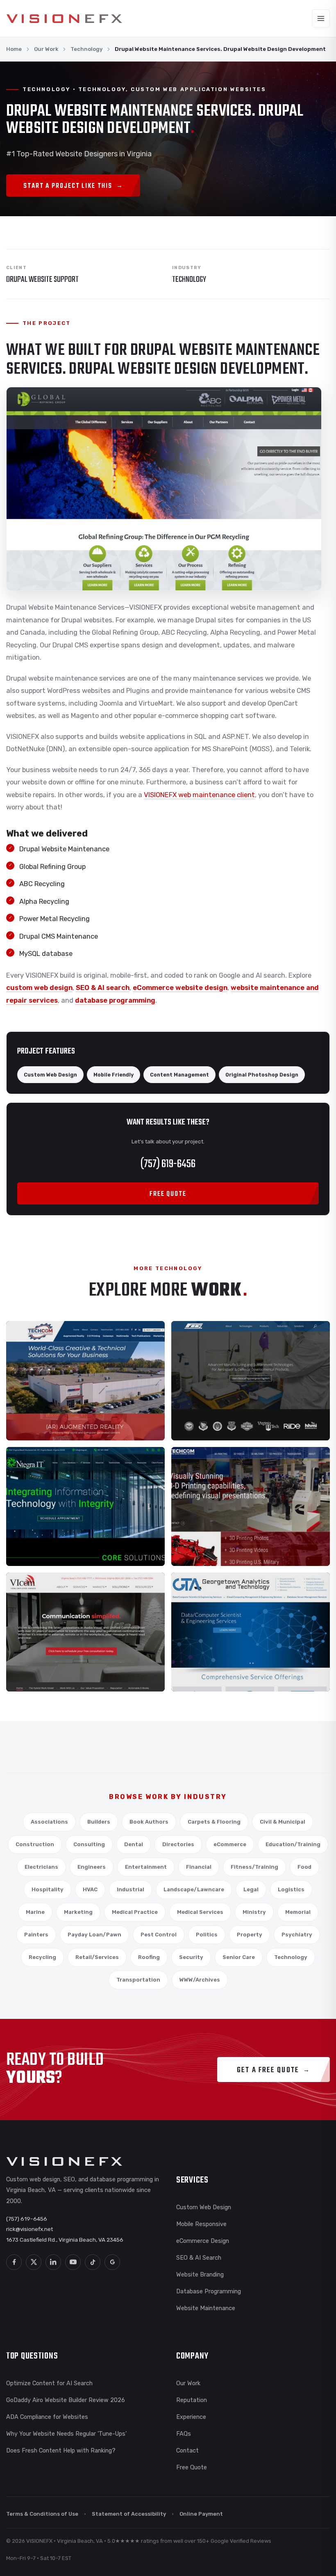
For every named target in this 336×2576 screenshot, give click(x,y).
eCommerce (230, 1844)
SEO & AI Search (199, 2258)
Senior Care (239, 1957)
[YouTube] (73, 2262)
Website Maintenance (206, 2308)
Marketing (78, 1912)
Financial (199, 1867)
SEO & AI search (103, 988)
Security (191, 1957)
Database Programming (209, 2291)
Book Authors (149, 1822)
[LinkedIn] (53, 2262)
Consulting (89, 1844)
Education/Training (293, 1844)
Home (14, 49)
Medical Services (200, 1912)
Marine (35, 1912)
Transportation (138, 1980)
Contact (187, 2450)
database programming (115, 1000)
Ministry (254, 1912)
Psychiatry (297, 1935)
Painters (36, 1935)
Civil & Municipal (283, 1822)
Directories (178, 1844)
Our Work (46, 49)
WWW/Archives (200, 1980)
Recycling (42, 1957)
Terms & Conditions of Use (42, 2514)
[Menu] (321, 18)
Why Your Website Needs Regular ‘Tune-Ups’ (66, 2434)
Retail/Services (97, 1957)
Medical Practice (135, 1912)
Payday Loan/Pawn (94, 1935)
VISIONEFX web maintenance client (199, 795)
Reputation (192, 2400)
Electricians (41, 1867)
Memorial (298, 1912)
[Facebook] (14, 2262)
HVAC (90, 1889)
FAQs (184, 2434)
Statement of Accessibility (129, 2514)
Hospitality (48, 1889)
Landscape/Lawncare (194, 1889)
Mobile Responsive (201, 2224)
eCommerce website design (180, 988)
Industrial (131, 1889)
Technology (86, 49)
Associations (49, 1822)
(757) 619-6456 (168, 1164)
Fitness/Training (254, 1867)
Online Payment (201, 2514)
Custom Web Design (204, 2207)
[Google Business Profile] (112, 2262)
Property (250, 1935)
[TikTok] (93, 2262)
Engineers (92, 1867)
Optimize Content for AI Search (49, 2383)
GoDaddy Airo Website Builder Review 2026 (66, 2400)
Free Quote (192, 2467)
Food (304, 1867)
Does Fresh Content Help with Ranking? (61, 2450)
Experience (191, 2417)
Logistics (291, 1889)
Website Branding (200, 2274)
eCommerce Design (203, 2241)
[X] (34, 2262)
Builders (99, 1822)
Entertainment (146, 1867)
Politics (207, 1935)
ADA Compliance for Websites (47, 2417)
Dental (134, 1844)
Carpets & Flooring (214, 1822)
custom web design (39, 988)
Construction (35, 1844)
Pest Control (159, 1935)
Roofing (149, 1957)
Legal (251, 1889)
